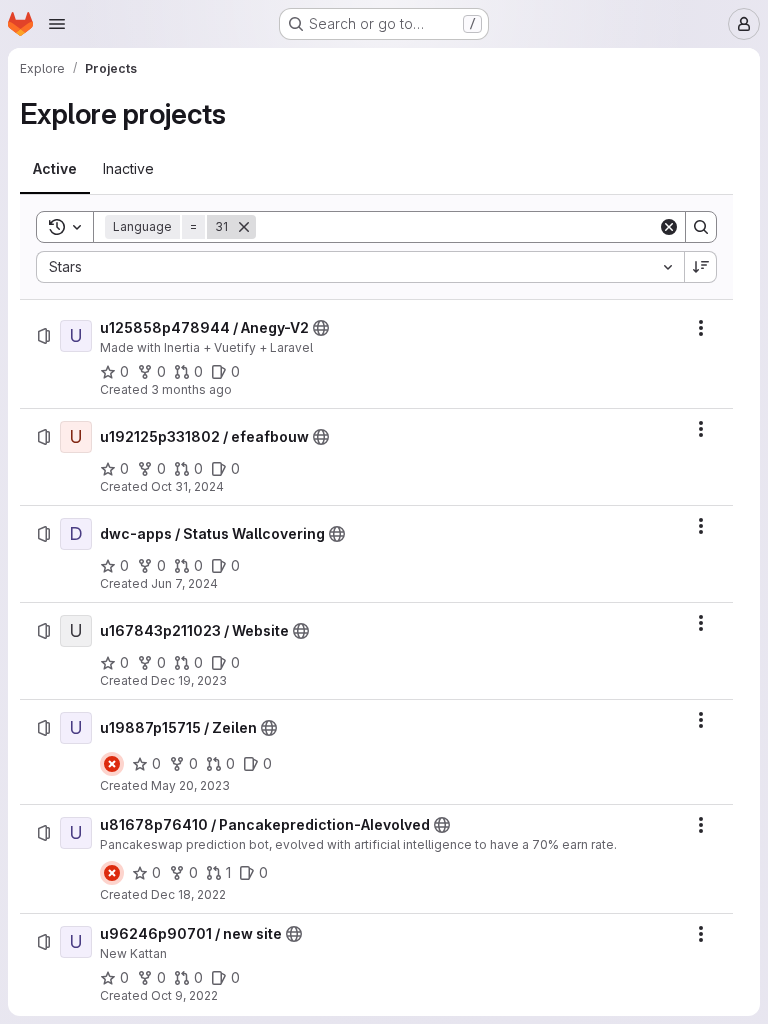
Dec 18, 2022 (188, 894)
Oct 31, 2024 (187, 486)
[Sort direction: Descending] (701, 267)
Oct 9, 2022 (184, 995)
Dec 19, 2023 (189, 680)
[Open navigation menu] (57, 24)
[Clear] (669, 227)
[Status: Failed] (112, 764)
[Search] (701, 227)
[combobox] (360, 267)
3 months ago (191, 389)
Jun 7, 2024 (184, 583)
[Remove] (244, 227)
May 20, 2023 (190, 785)
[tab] (55, 169)
